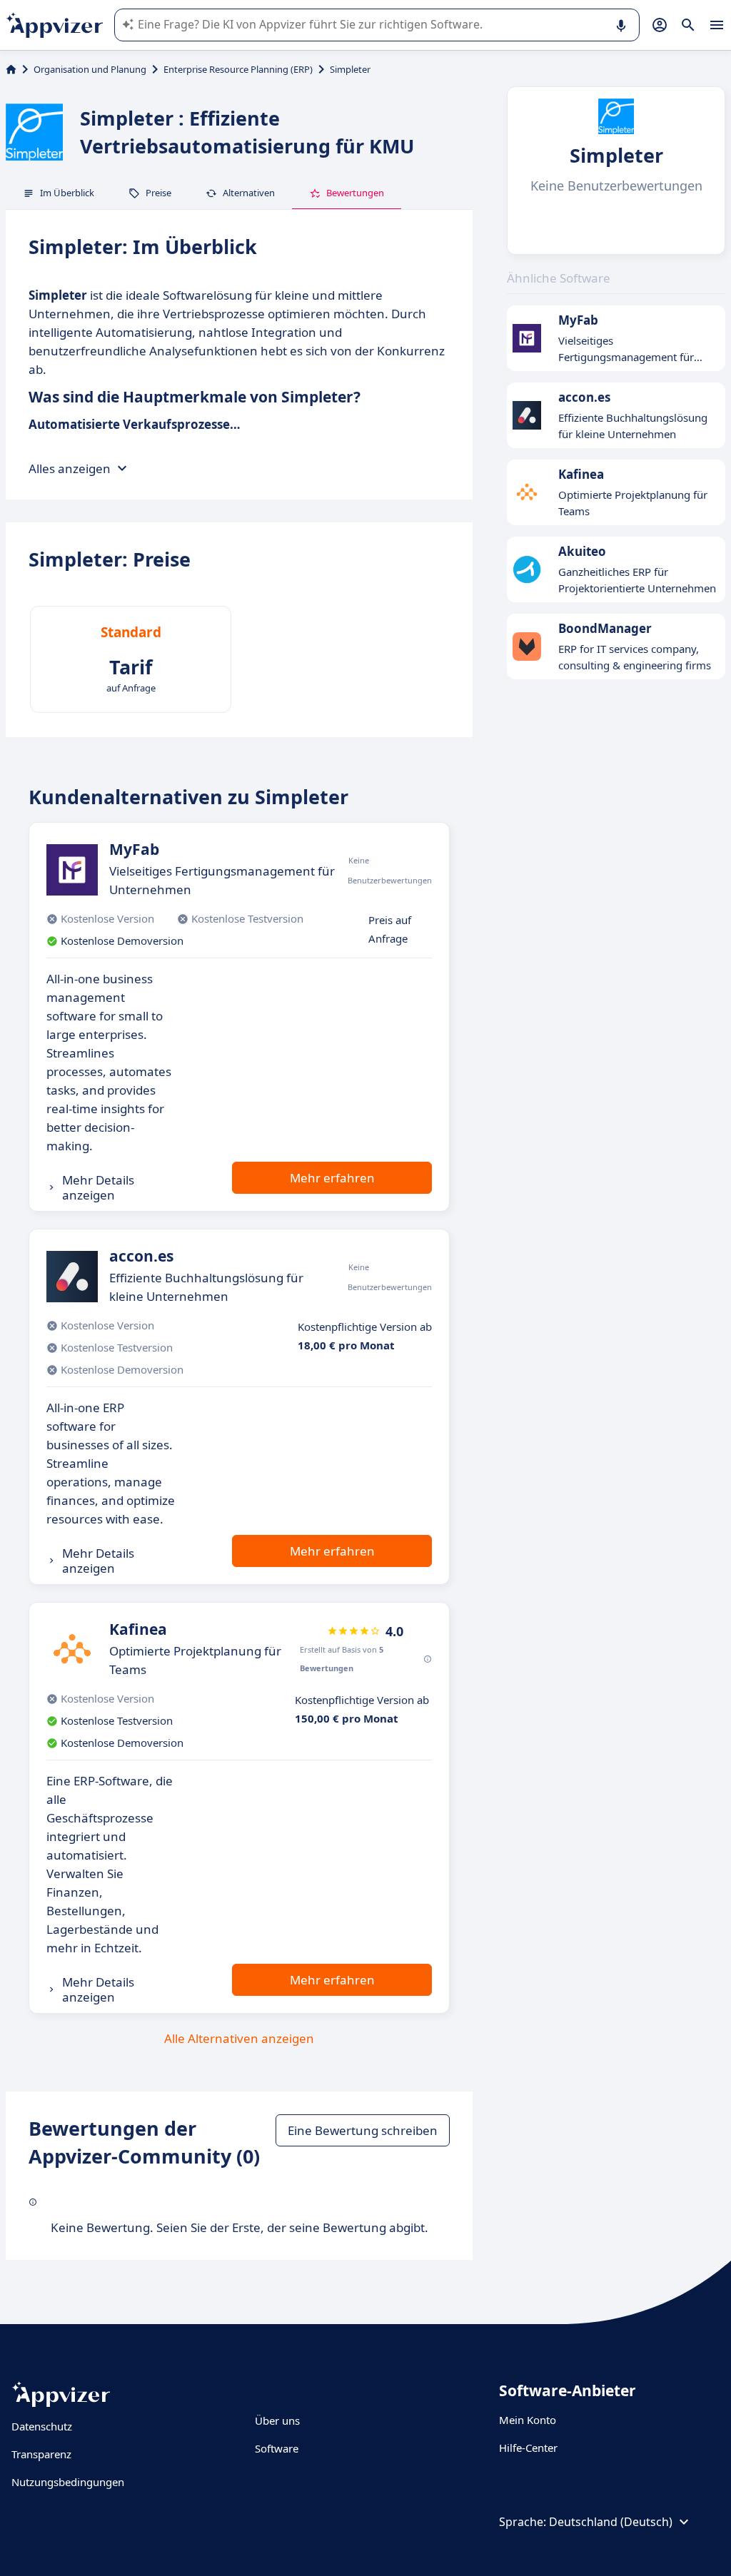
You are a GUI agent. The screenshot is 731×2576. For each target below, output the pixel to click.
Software (277, 2448)
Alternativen (249, 193)
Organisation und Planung (90, 69)
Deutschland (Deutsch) (611, 2522)
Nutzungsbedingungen (68, 2482)
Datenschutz (42, 2426)
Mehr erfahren (332, 1178)
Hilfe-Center (528, 2448)
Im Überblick (67, 193)
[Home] (11, 69)
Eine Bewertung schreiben (363, 2130)
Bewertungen (355, 193)
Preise (158, 193)
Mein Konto (528, 2420)
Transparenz (41, 2454)
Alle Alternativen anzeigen (239, 2038)
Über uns (277, 2420)
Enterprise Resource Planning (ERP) (238, 69)
